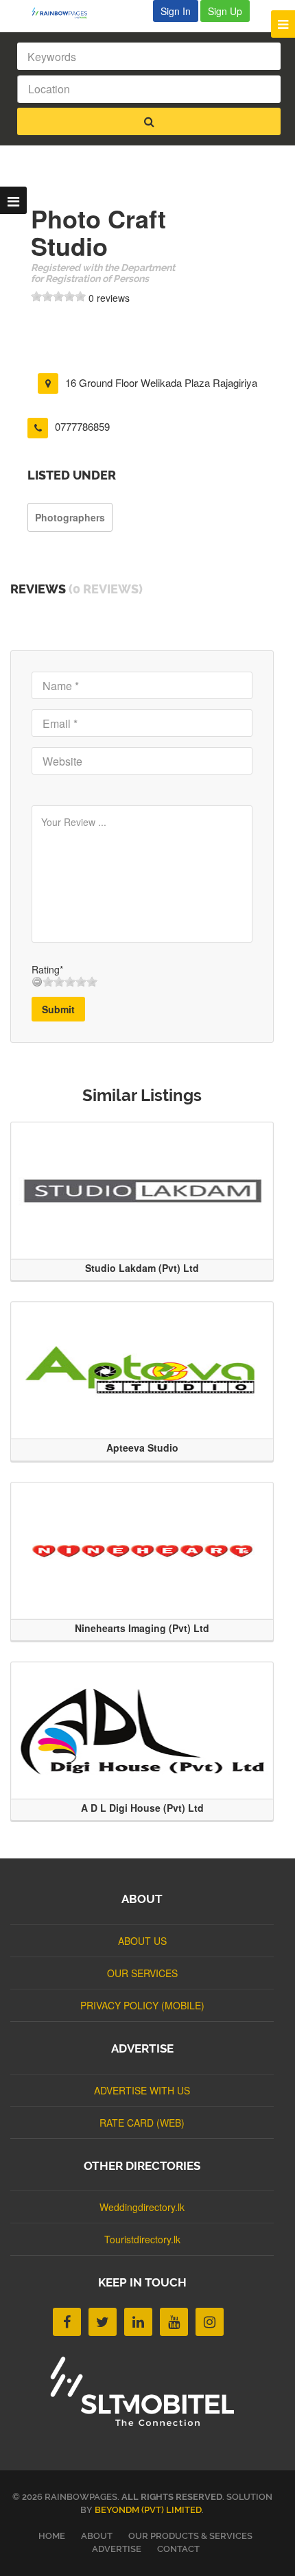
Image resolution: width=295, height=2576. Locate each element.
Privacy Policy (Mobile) (142, 2005)
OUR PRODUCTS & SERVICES (190, 2536)
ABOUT (97, 2536)
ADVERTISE (117, 2549)
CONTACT (178, 2549)
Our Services (142, 1973)
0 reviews (109, 298)
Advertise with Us (142, 2090)
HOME (52, 2536)
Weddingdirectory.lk (142, 2207)
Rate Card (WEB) (142, 2123)
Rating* (47, 969)
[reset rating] (37, 982)
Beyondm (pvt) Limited (148, 2510)
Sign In (176, 11)
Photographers (70, 517)
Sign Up (225, 11)
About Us (142, 1941)
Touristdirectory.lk (142, 2239)
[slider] (58, 296)
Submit (58, 1009)
